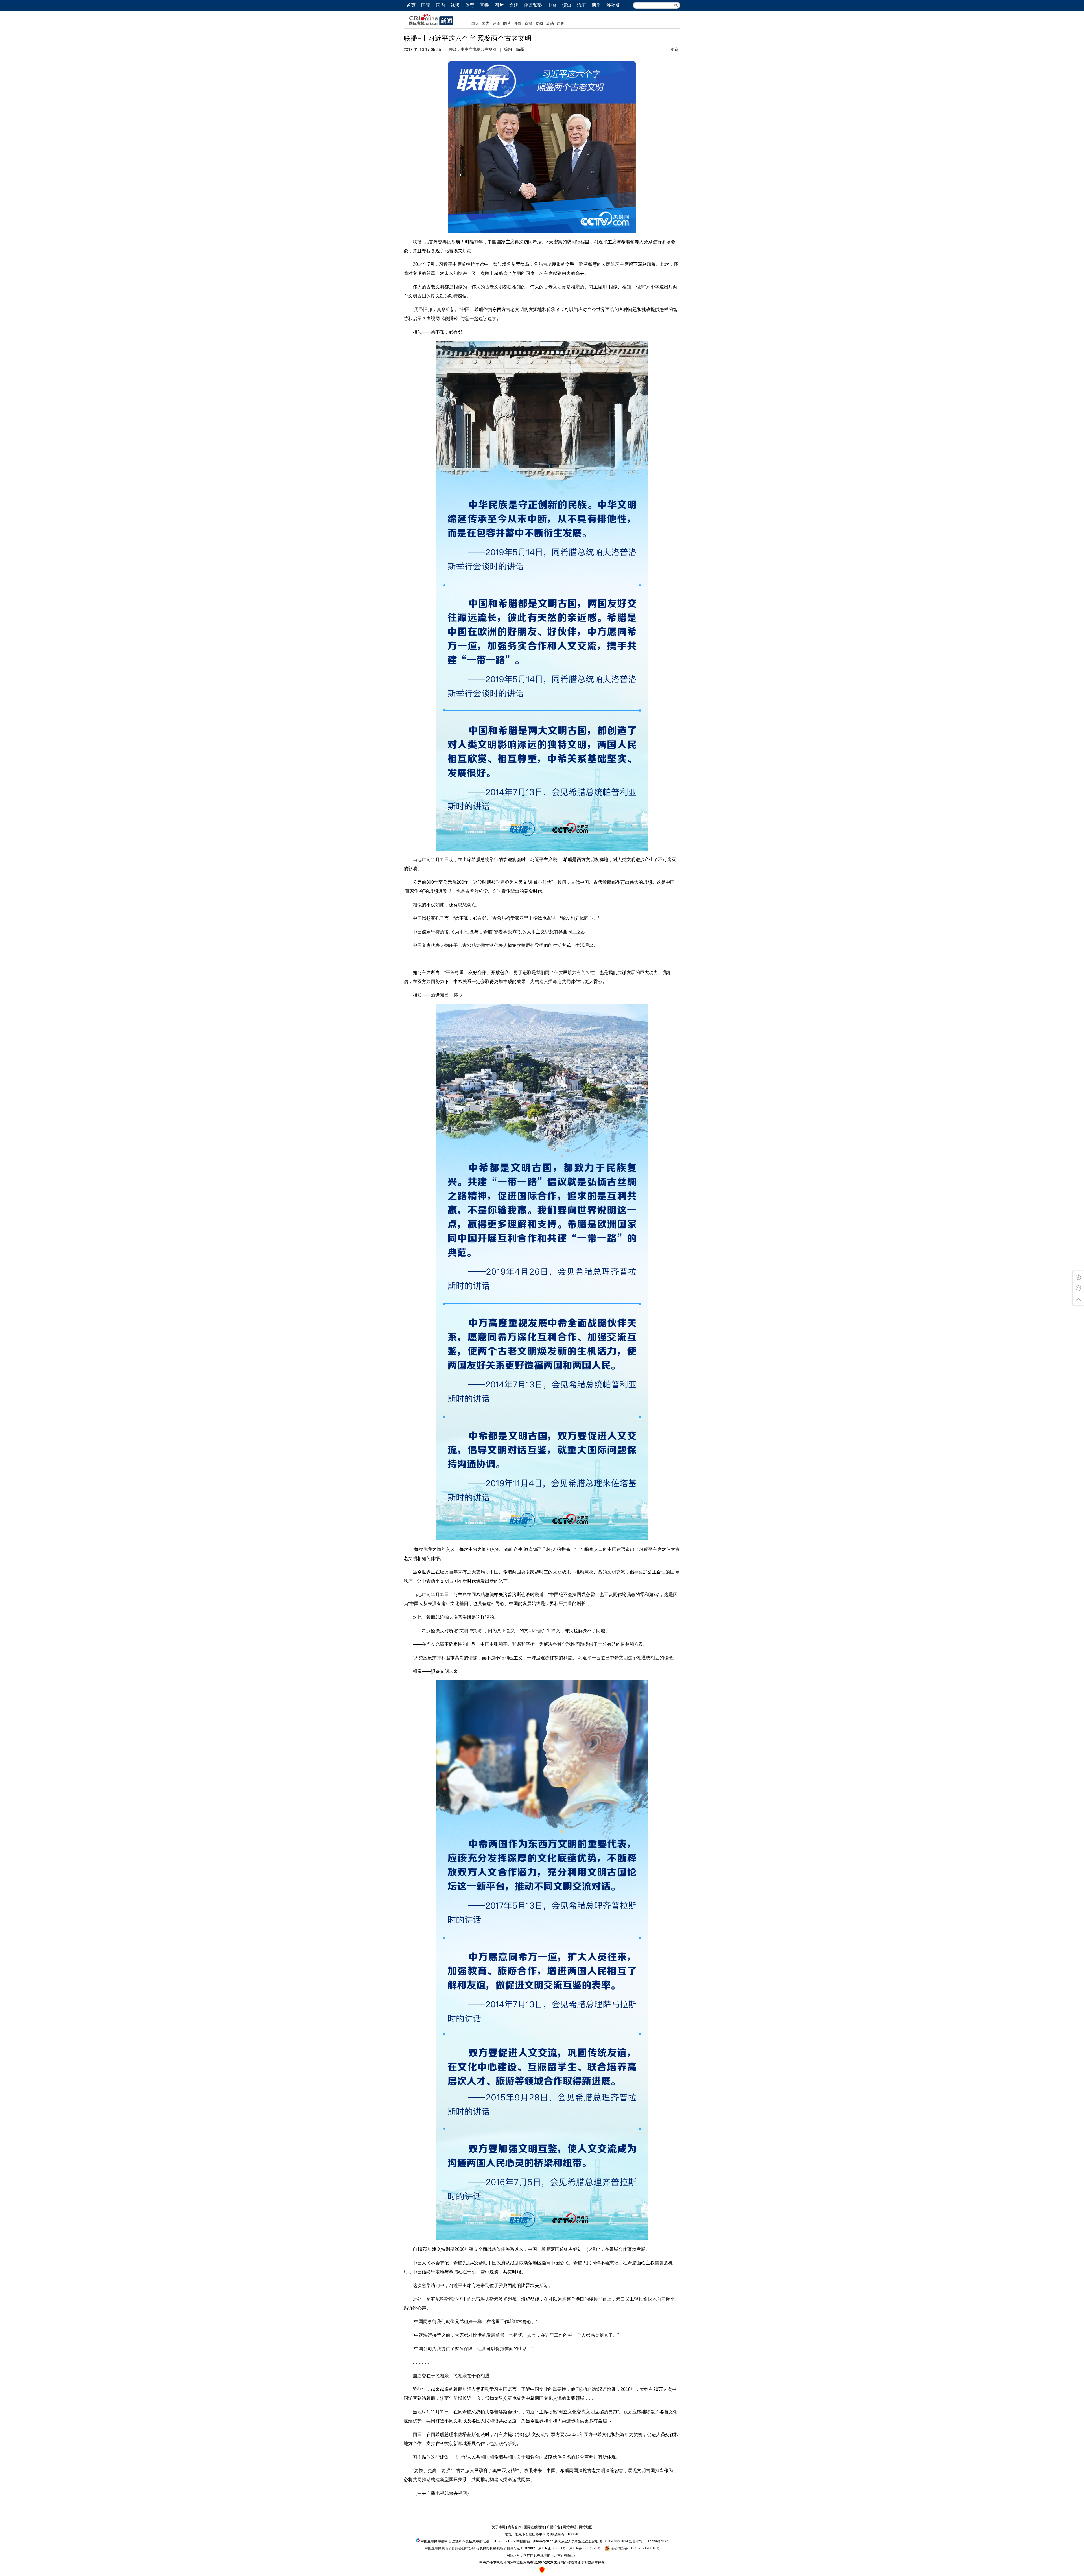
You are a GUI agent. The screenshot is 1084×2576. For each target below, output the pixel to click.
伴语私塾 (533, 5)
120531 (557, 2548)
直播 (484, 5)
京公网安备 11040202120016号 (635, 2548)
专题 (539, 23)
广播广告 (554, 2527)
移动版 (613, 5)
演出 (567, 5)
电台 (552, 5)
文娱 (514, 5)
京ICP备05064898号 (585, 2548)
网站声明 (570, 2527)
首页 (411, 5)
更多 (675, 49)
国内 (440, 5)
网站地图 (586, 2527)
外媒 (518, 23)
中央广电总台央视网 (478, 49)
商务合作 (515, 2527)
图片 (499, 5)
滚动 (550, 23)
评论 (496, 23)
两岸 (596, 5)
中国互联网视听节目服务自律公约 (450, 2548)
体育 (470, 5)
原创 (561, 23)
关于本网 (499, 2527)
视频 (455, 5)
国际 (426, 5)
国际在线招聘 (534, 2527)
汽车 (582, 5)
